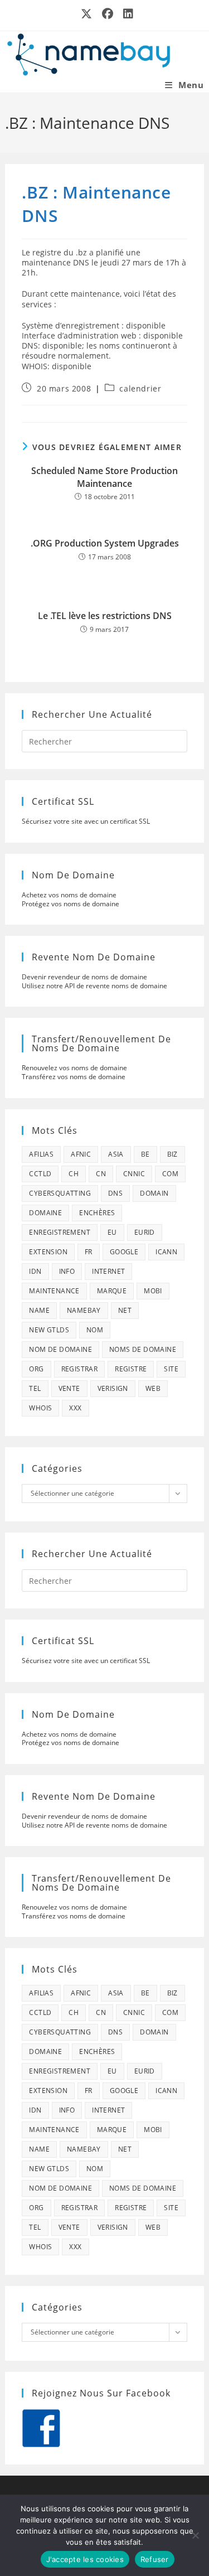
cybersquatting (60, 1193)
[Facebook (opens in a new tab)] (108, 14)
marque (112, 1291)
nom (95, 1330)
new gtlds (49, 1330)
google (124, 1252)
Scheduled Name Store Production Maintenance (104, 477)
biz (172, 1154)
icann (166, 1252)
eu (112, 1232)
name (39, 1310)
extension (48, 1252)
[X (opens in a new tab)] (87, 14)
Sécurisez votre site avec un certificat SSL (86, 821)
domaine (45, 1213)
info (67, 1271)
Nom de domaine (60, 1349)
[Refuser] (195, 2535)
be (145, 1154)
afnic (81, 1154)
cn (101, 1174)
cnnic (134, 1174)
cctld (40, 1174)
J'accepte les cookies (85, 2559)
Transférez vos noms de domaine (74, 1077)
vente (69, 1388)
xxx (75, 1408)
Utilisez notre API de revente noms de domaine (94, 986)
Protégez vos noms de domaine (71, 904)
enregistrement (60, 1232)
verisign (113, 1388)
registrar (80, 1369)
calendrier (140, 388)
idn (35, 1271)
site (171, 1369)
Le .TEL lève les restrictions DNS (105, 616)
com (170, 1174)
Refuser (155, 2559)
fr (89, 1252)
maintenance (54, 1291)
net (125, 1310)
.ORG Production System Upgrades (105, 543)
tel (35, 1388)
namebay (84, 1310)
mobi (153, 1291)
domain (154, 1193)
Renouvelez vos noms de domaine (74, 1068)
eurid (145, 1232)
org (36, 1369)
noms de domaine (143, 1349)
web (153, 1388)
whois (40, 1408)
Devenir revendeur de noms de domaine (84, 977)
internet (108, 1271)
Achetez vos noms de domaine (69, 895)
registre (131, 1369)
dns (115, 1193)
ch (74, 1174)
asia (116, 1154)
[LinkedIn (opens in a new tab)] (126, 14)
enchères (97, 1213)
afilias (41, 1154)
